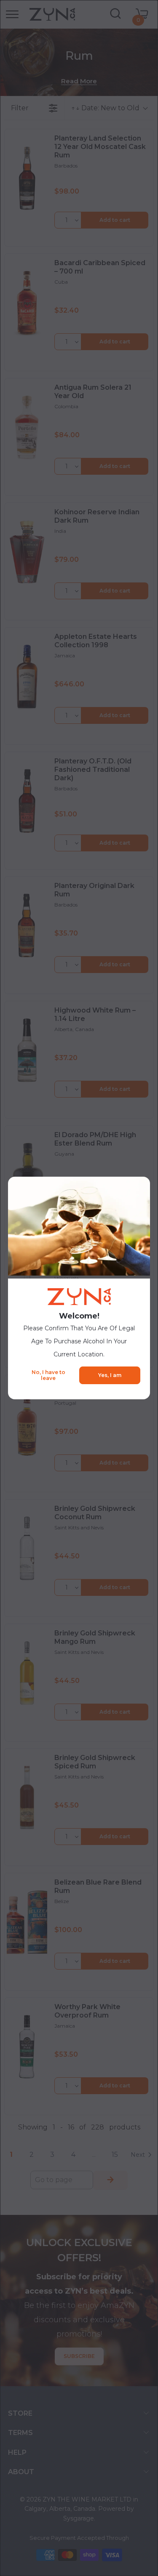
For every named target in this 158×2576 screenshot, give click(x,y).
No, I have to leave (48, 1375)
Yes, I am (110, 1375)
